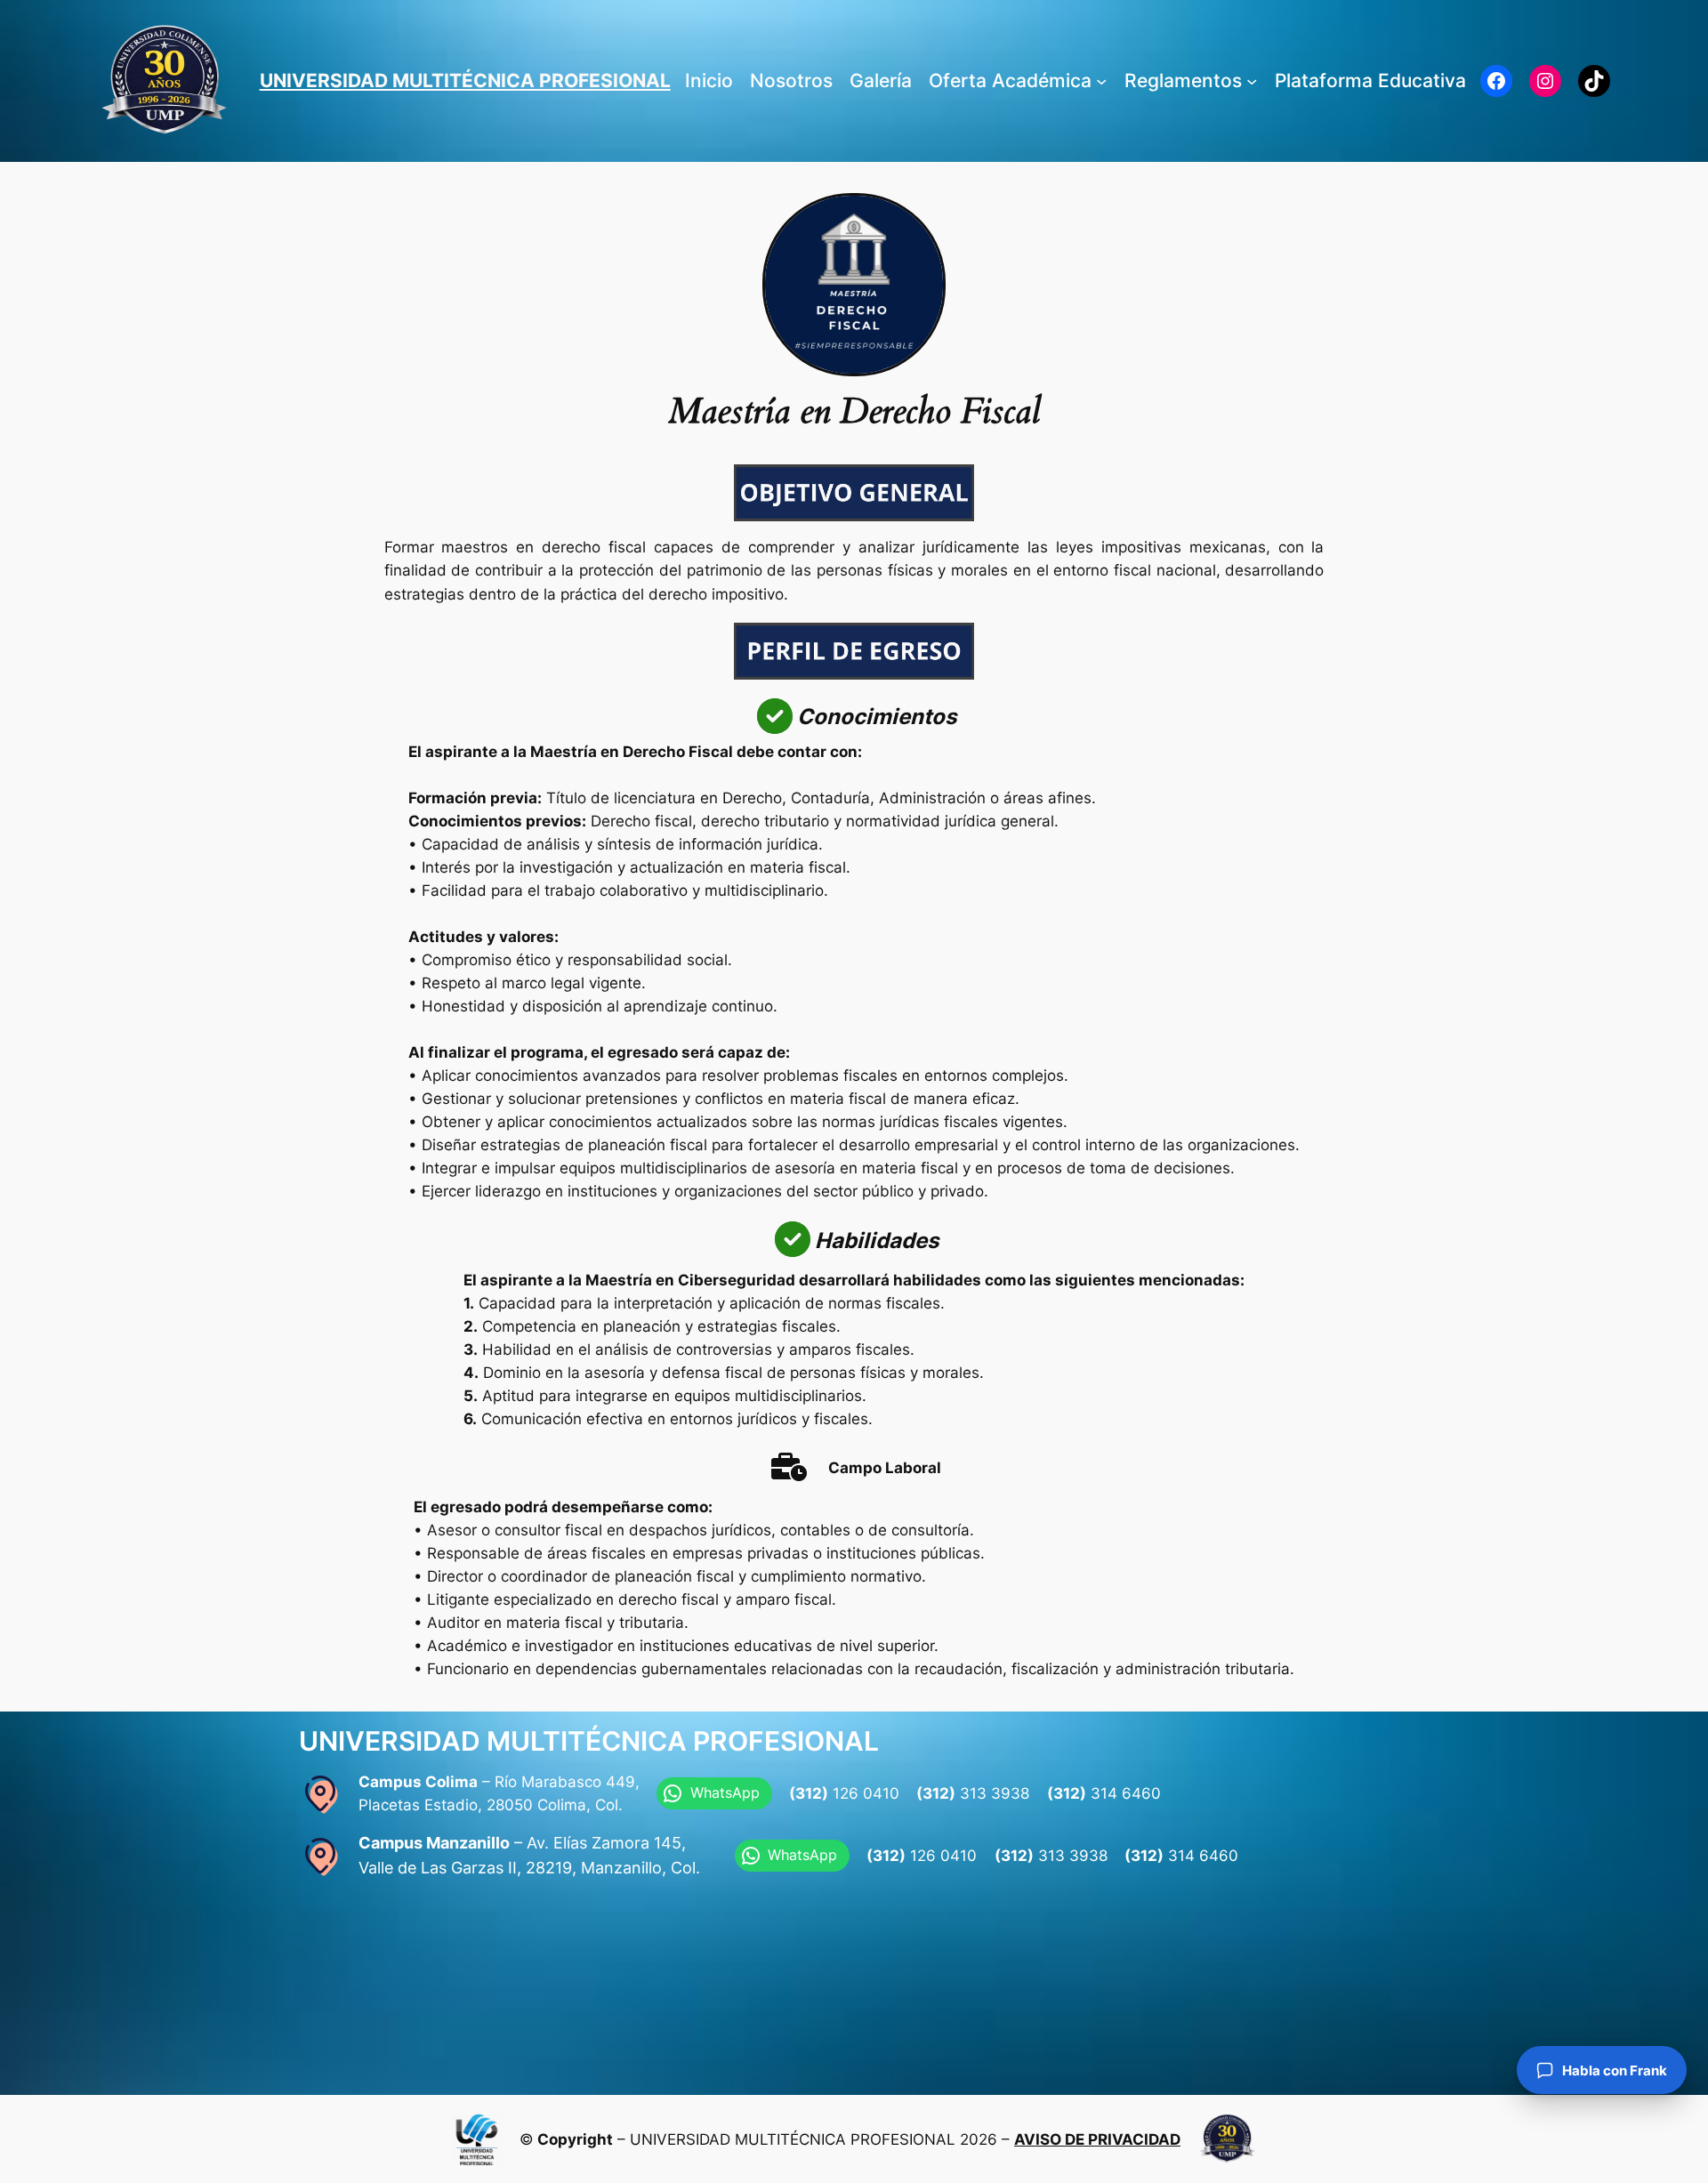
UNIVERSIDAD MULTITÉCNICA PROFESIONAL (465, 81)
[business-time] (789, 1467)
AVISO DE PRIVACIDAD (1097, 2139)
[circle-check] (775, 716)
